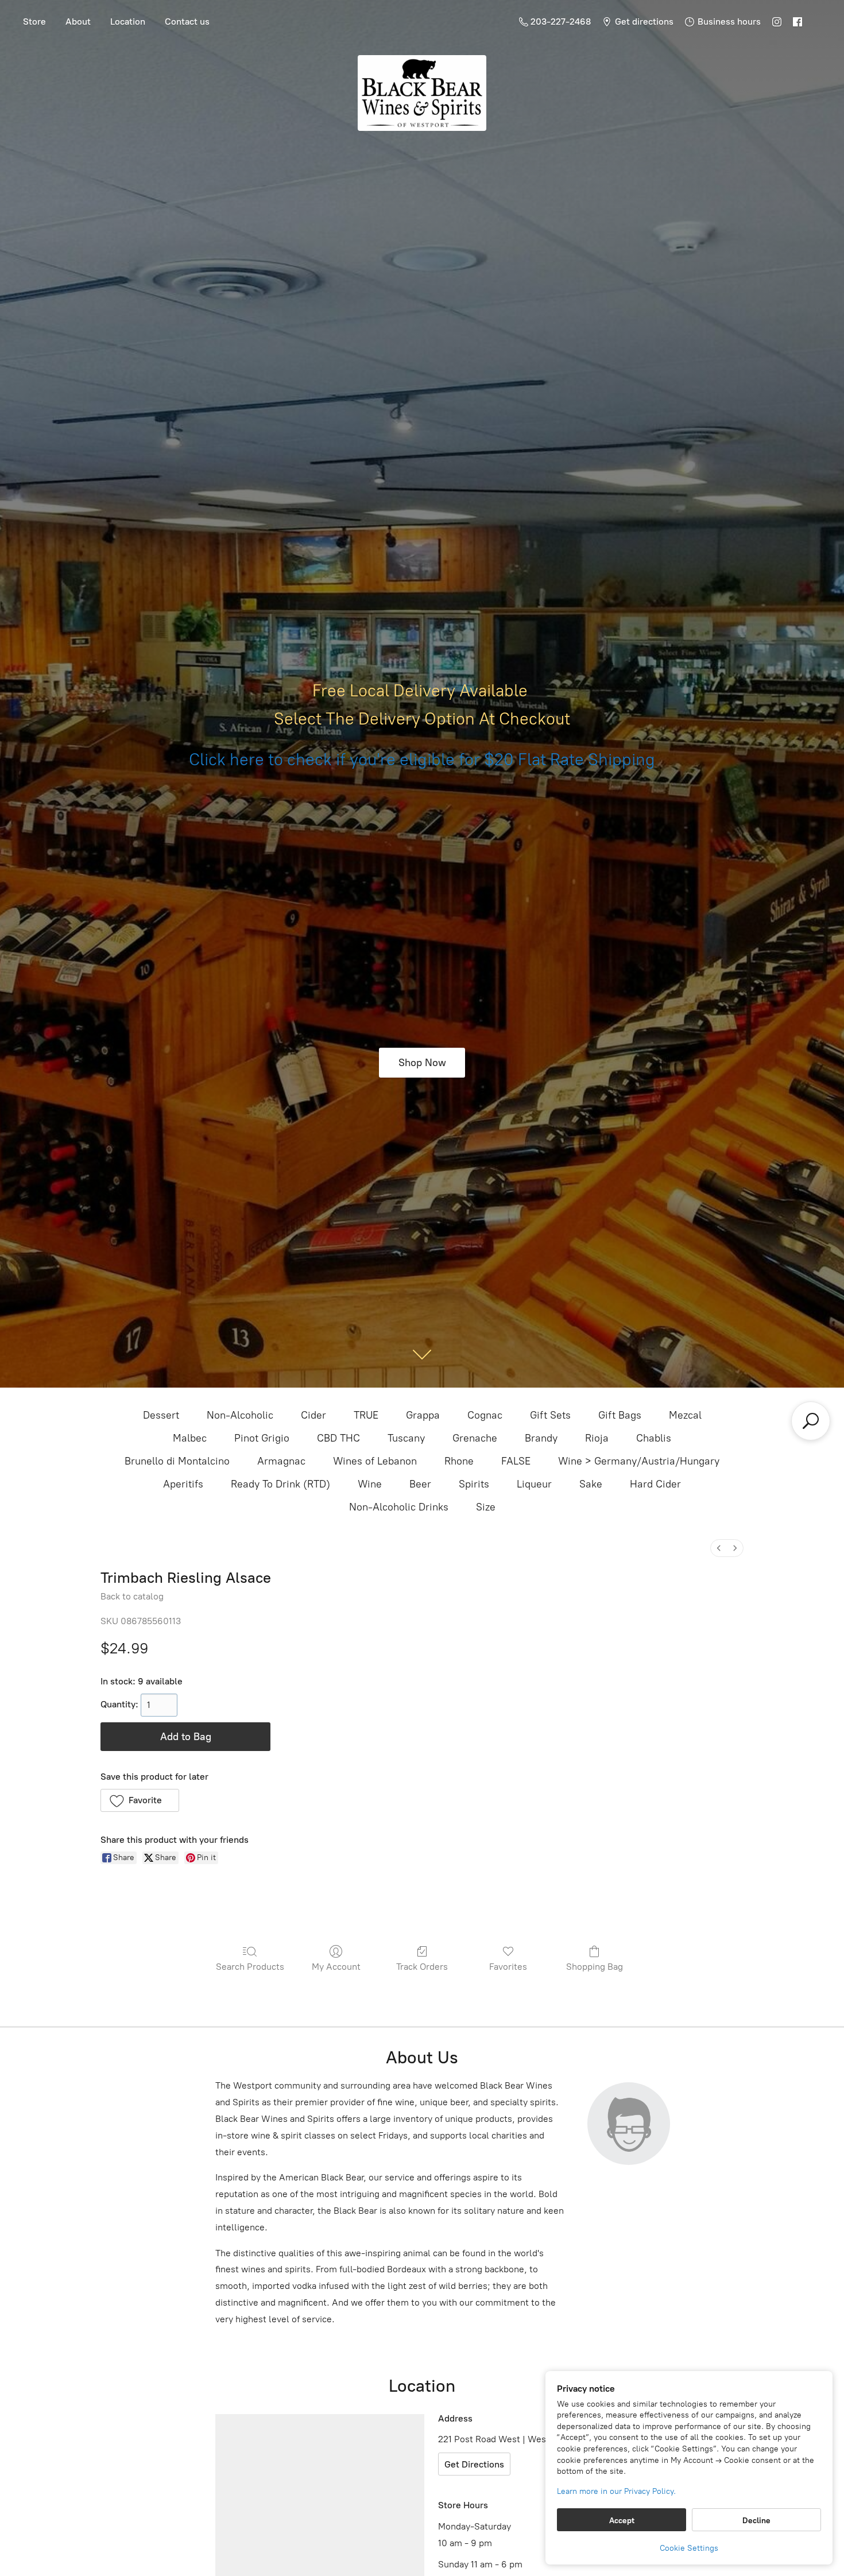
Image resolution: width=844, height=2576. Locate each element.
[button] (140, 1800)
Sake (591, 1484)
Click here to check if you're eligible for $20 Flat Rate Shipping (422, 760)
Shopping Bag (595, 1967)
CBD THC (338, 1438)
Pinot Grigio (262, 1438)
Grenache (475, 1438)
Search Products (250, 1967)
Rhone (459, 1461)
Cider (313, 1415)
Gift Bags (620, 1415)
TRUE (366, 1415)
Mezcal (685, 1415)
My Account (336, 1967)
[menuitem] (719, 1548)
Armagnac (281, 1461)
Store (34, 22)
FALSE (516, 1461)
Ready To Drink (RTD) (280, 1484)
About (78, 22)
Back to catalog (132, 1596)
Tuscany (406, 1438)
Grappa (423, 1415)
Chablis (654, 1438)
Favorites (508, 1967)
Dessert (161, 1415)
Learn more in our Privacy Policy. (616, 2491)
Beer (420, 1484)
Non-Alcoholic (240, 1415)
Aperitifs (183, 1484)
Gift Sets (550, 1415)
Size (486, 1507)
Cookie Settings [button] (689, 2548)
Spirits (474, 1484)
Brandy (541, 1438)
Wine (370, 1484)
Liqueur (534, 1484)
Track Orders (422, 1967)
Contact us (187, 22)
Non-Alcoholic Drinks (399, 1507)
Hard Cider (655, 1484)
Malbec (190, 1438)
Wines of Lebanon (375, 1461)
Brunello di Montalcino (177, 1461)
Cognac (485, 1415)
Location (128, 22)
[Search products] (811, 1421)
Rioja (597, 1438)
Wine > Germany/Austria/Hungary (639, 1461)
